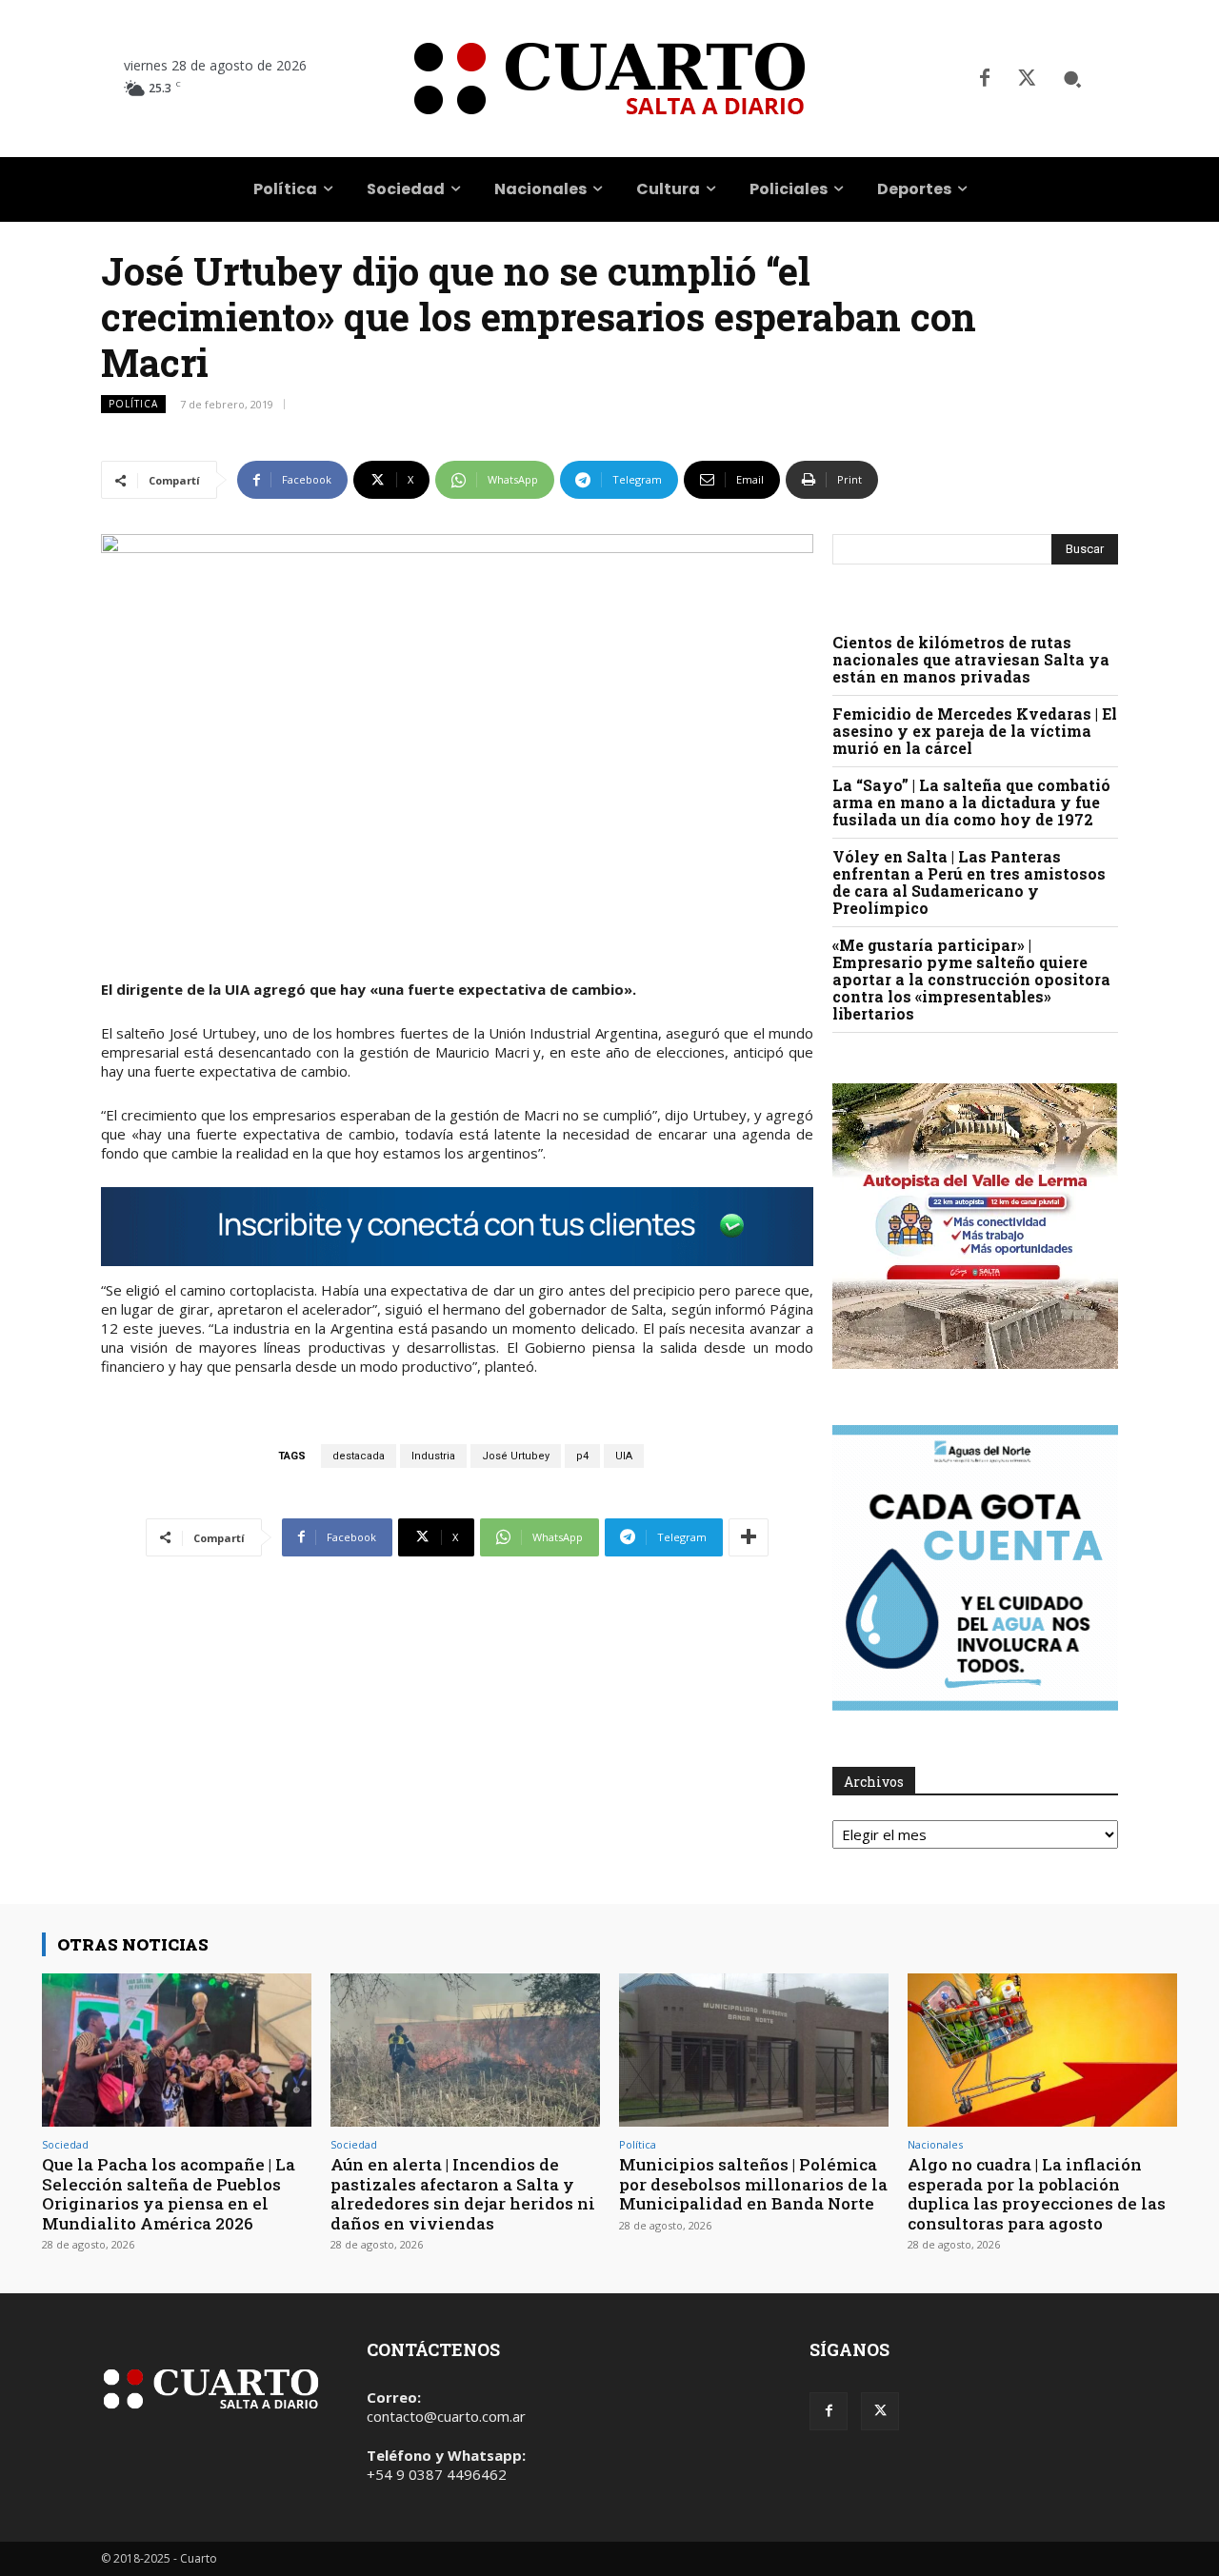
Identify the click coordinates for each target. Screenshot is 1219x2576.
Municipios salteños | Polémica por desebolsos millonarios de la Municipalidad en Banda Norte (753, 2184)
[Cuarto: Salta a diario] (609, 79)
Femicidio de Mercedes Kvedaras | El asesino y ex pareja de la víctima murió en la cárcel (975, 731)
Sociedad (65, 2144)
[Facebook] (985, 79)
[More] (749, 1537)
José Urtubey (516, 1456)
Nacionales (935, 2144)
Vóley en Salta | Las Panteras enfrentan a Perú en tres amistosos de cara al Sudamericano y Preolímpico (969, 882)
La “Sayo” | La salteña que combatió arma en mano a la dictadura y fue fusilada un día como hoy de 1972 (971, 802)
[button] (1072, 79)
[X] (1027, 79)
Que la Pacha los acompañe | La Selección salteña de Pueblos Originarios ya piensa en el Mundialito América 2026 (169, 2193)
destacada (359, 1456)
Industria (433, 1456)
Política (133, 404)
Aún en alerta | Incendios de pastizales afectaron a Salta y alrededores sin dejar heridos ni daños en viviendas (463, 2193)
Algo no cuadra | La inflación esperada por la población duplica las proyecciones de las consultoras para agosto (1037, 2193)
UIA (624, 1456)
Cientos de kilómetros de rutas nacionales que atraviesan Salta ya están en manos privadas (971, 659)
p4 (582, 1456)
